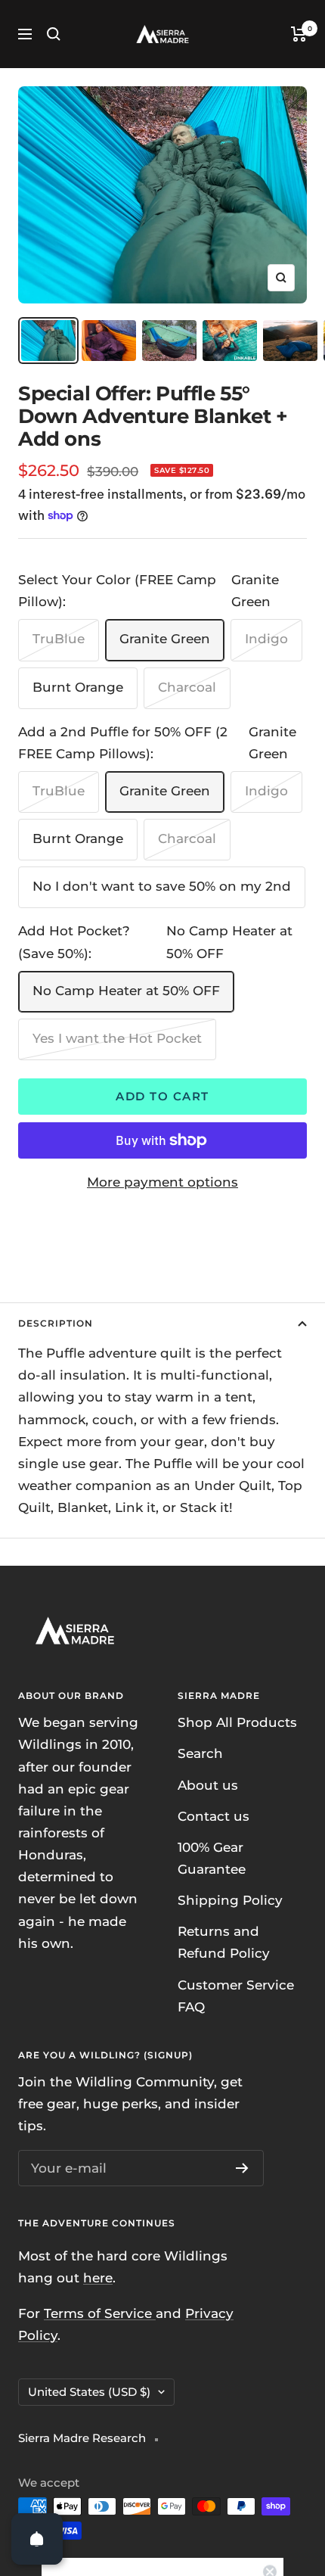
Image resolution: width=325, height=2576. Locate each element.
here (98, 2278)
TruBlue (59, 639)
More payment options (162, 1182)
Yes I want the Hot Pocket (117, 1038)
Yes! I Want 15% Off (163, 2508)
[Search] (54, 34)
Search (200, 1753)
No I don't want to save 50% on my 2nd (162, 886)
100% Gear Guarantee (212, 1858)
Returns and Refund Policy (224, 1942)
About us (208, 1785)
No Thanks (162, 2544)
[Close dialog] (270, 2364)
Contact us (214, 1816)
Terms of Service (100, 2313)
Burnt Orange (78, 687)
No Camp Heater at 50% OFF (126, 991)
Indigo (266, 639)
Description (56, 1323)
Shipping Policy (230, 1900)
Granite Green (165, 639)
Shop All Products (237, 1722)
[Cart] (299, 34)
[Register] (242, 2168)
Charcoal (187, 687)
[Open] (37, 2539)
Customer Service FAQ (236, 1996)
